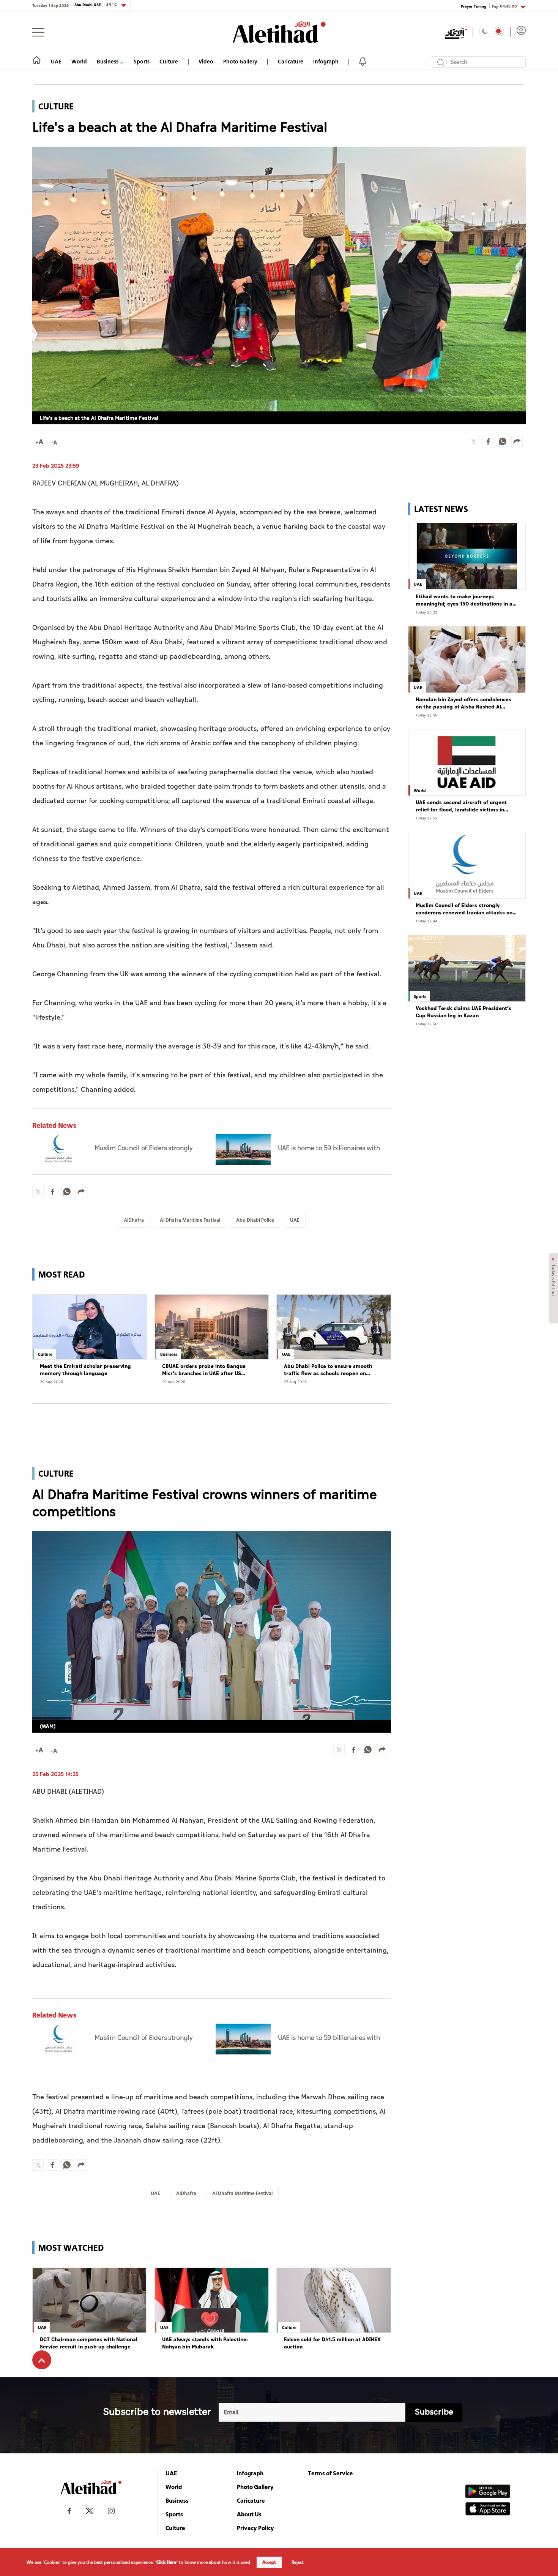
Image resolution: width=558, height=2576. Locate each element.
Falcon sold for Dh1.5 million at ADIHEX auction (332, 2343)
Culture (169, 61)
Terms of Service (330, 2473)
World (79, 61)
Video (206, 61)
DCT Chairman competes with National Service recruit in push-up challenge (89, 2343)
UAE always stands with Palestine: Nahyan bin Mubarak (205, 2343)
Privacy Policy (255, 2528)
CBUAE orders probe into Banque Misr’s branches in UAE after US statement (204, 1370)
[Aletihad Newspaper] (279, 32)
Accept (269, 2562)
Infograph (326, 61)
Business (108, 61)
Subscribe (434, 2412)
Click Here (166, 2562)
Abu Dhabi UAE (96, 5)
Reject (298, 2562)
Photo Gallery (240, 61)
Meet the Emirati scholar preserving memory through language (85, 1370)
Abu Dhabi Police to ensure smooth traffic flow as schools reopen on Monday (328, 1370)
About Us (249, 2514)
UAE (56, 61)
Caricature (291, 61)
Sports (142, 61)
